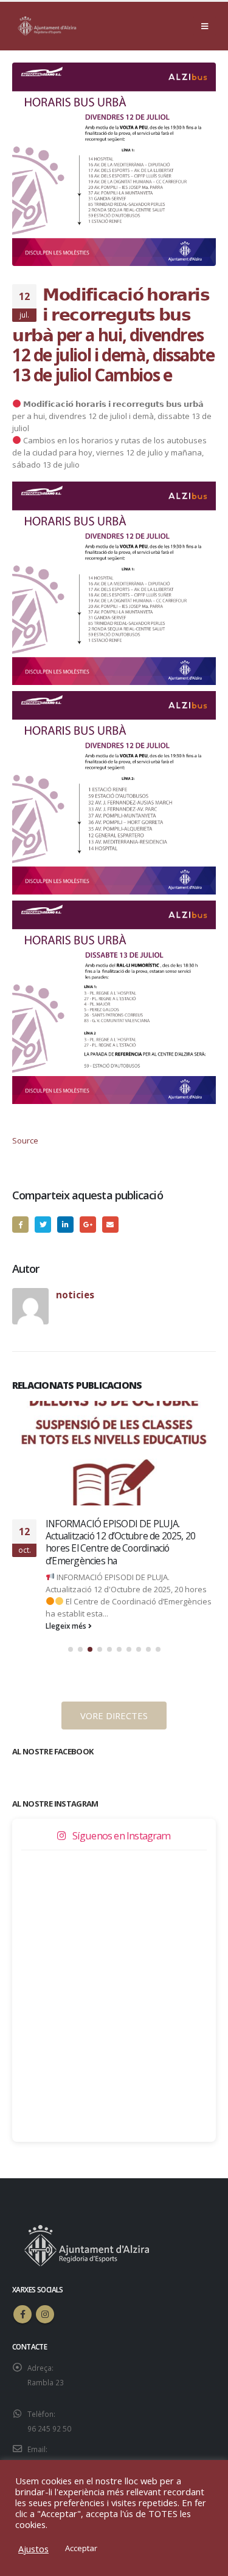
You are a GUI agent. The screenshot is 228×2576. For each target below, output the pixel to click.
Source (25, 1140)
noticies (75, 1295)
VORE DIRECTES (114, 1716)
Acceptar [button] (81, 2548)
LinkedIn (65, 1225)
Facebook (20, 1225)
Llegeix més (67, 1626)
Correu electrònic (110, 1225)
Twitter (43, 1225)
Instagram (45, 2314)
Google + (88, 1225)
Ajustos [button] (33, 2549)
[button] (71, 1649)
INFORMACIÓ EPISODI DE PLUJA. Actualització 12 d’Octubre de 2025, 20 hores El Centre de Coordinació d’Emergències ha (120, 1542)
